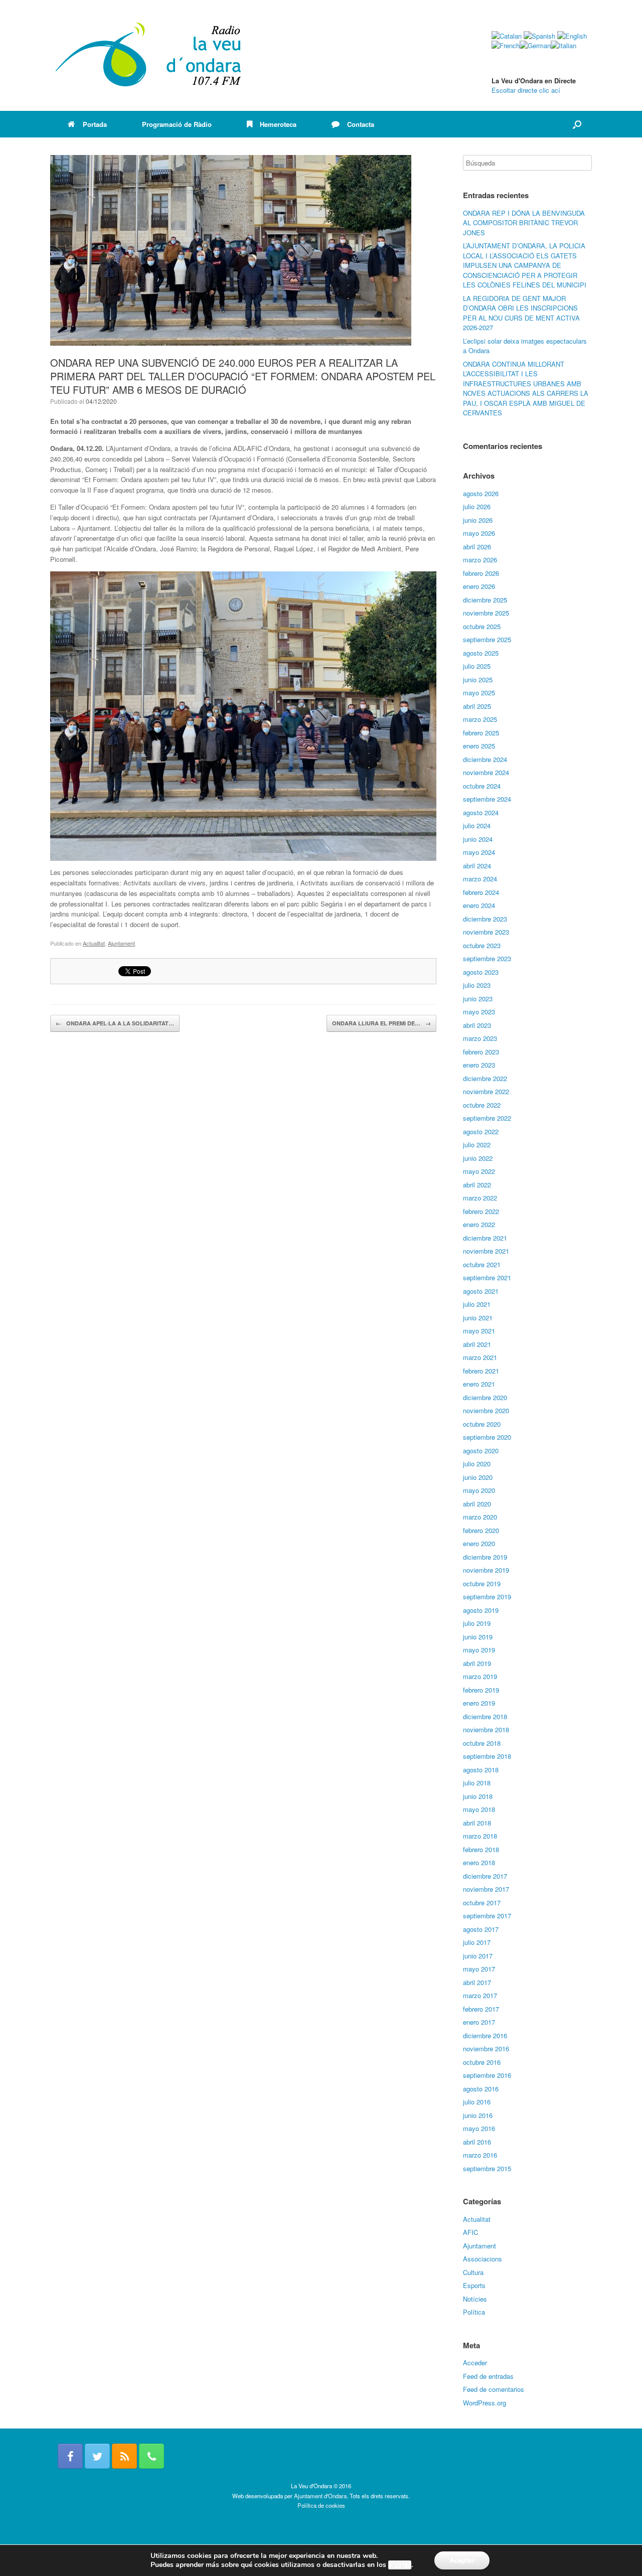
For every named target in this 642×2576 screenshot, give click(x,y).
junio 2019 (478, 1637)
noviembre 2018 (486, 1729)
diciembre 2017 (485, 1876)
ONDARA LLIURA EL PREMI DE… (381, 1023)
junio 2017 (478, 1956)
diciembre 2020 (485, 1397)
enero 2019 (479, 1703)
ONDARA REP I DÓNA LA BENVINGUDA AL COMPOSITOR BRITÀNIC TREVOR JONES (524, 223)
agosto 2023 (481, 972)
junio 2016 (478, 2115)
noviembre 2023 (486, 932)
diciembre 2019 (485, 1557)
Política (474, 2312)
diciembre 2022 (485, 1078)
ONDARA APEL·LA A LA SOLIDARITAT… (115, 1023)
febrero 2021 (481, 1371)
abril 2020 (477, 1504)
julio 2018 (477, 1783)
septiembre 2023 (487, 958)
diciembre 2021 (485, 1238)
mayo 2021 (479, 1331)
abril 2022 (477, 1185)
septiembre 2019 (487, 1597)
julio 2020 (477, 1464)
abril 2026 (477, 547)
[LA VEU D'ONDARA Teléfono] (151, 2456)
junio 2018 (478, 1796)
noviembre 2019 (486, 1570)
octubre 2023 (482, 945)
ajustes (400, 2565)
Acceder (475, 2363)
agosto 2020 (481, 1451)
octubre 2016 (482, 2062)
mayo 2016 (479, 2128)
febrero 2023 (481, 1052)
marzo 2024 (480, 879)
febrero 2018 (481, 1849)
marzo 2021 (480, 1357)
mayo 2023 (479, 1012)
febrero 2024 (481, 892)
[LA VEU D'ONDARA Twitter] (97, 2456)
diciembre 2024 (485, 759)
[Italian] (564, 45)
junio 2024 (478, 839)
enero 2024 (479, 905)
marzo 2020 (480, 1517)
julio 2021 (477, 1304)
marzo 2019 (480, 1676)
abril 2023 (477, 1025)
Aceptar (462, 2560)
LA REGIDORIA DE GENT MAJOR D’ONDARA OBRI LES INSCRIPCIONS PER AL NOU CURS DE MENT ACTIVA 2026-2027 (521, 313)
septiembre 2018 (487, 1756)
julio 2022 (477, 1145)
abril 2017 (477, 1982)
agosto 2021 (481, 1291)
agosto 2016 (481, 2089)
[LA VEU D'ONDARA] (149, 55)
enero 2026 (479, 586)
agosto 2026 (481, 493)
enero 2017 (479, 2022)
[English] (572, 36)
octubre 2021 (482, 1264)
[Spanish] (539, 36)
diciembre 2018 (485, 1716)
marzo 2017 (480, 1995)
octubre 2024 (482, 786)
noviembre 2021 (486, 1251)
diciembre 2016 (485, 2035)
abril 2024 (477, 866)
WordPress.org (485, 2403)
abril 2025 (477, 706)
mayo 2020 (479, 1490)
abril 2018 (477, 1823)
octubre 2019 (482, 1583)
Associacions (483, 2259)
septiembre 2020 (487, 1437)
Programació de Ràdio (177, 124)
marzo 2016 (480, 2155)
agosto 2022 (481, 1131)
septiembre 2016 (487, 2075)
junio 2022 (478, 1158)
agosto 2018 (481, 1770)
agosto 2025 (481, 653)
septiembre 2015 (487, 2168)
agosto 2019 (481, 1610)
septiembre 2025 (487, 639)
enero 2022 (479, 1224)
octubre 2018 (482, 1743)
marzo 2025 (480, 719)
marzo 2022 (480, 1198)
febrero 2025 (481, 733)
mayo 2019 (479, 1650)
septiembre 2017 (487, 1916)
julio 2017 (477, 1942)
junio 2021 (478, 1318)
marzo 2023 (480, 1038)
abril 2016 (477, 2142)
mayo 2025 (479, 693)
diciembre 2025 (485, 600)
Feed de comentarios (494, 2389)
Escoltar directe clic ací (526, 90)
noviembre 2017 (486, 1889)
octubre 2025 (482, 626)
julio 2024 (477, 825)
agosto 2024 (481, 812)
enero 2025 (479, 746)
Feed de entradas (488, 2376)
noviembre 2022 (486, 1091)
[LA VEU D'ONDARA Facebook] (70, 2456)
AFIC (470, 2232)
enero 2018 (479, 1862)
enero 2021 (479, 1384)
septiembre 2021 (487, 1277)
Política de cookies (321, 2505)
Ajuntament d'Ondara (320, 2496)
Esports (474, 2285)
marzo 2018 (480, 1836)
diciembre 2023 (485, 919)
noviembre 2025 (486, 613)
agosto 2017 (481, 1929)
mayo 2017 (479, 1969)
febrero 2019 (481, 1690)
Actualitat (94, 943)
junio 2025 (478, 679)
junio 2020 (478, 1477)
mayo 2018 (479, 1809)
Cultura (473, 2272)
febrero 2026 (481, 573)
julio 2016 (477, 2102)
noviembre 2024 (486, 772)
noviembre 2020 (486, 1410)
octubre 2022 (482, 1105)
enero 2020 (479, 1543)
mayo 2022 (479, 1171)
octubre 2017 (482, 1903)
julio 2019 (477, 1623)
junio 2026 (478, 520)
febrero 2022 (481, 1211)
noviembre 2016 (486, 2049)
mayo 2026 (479, 533)
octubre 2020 (482, 1424)
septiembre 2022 (487, 1118)
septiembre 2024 (487, 799)
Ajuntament (121, 943)
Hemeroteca (278, 124)
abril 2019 (477, 1663)
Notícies (475, 2299)
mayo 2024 (479, 852)
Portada (95, 124)
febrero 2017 (481, 2009)
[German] (535, 45)
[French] (506, 45)
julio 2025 (477, 666)
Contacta (361, 124)
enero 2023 (479, 1065)
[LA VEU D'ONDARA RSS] (124, 2456)
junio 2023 (478, 999)
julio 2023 (477, 985)
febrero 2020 (481, 1530)
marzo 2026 (480, 560)
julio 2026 (477, 506)
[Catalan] (507, 36)
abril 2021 (477, 1344)
